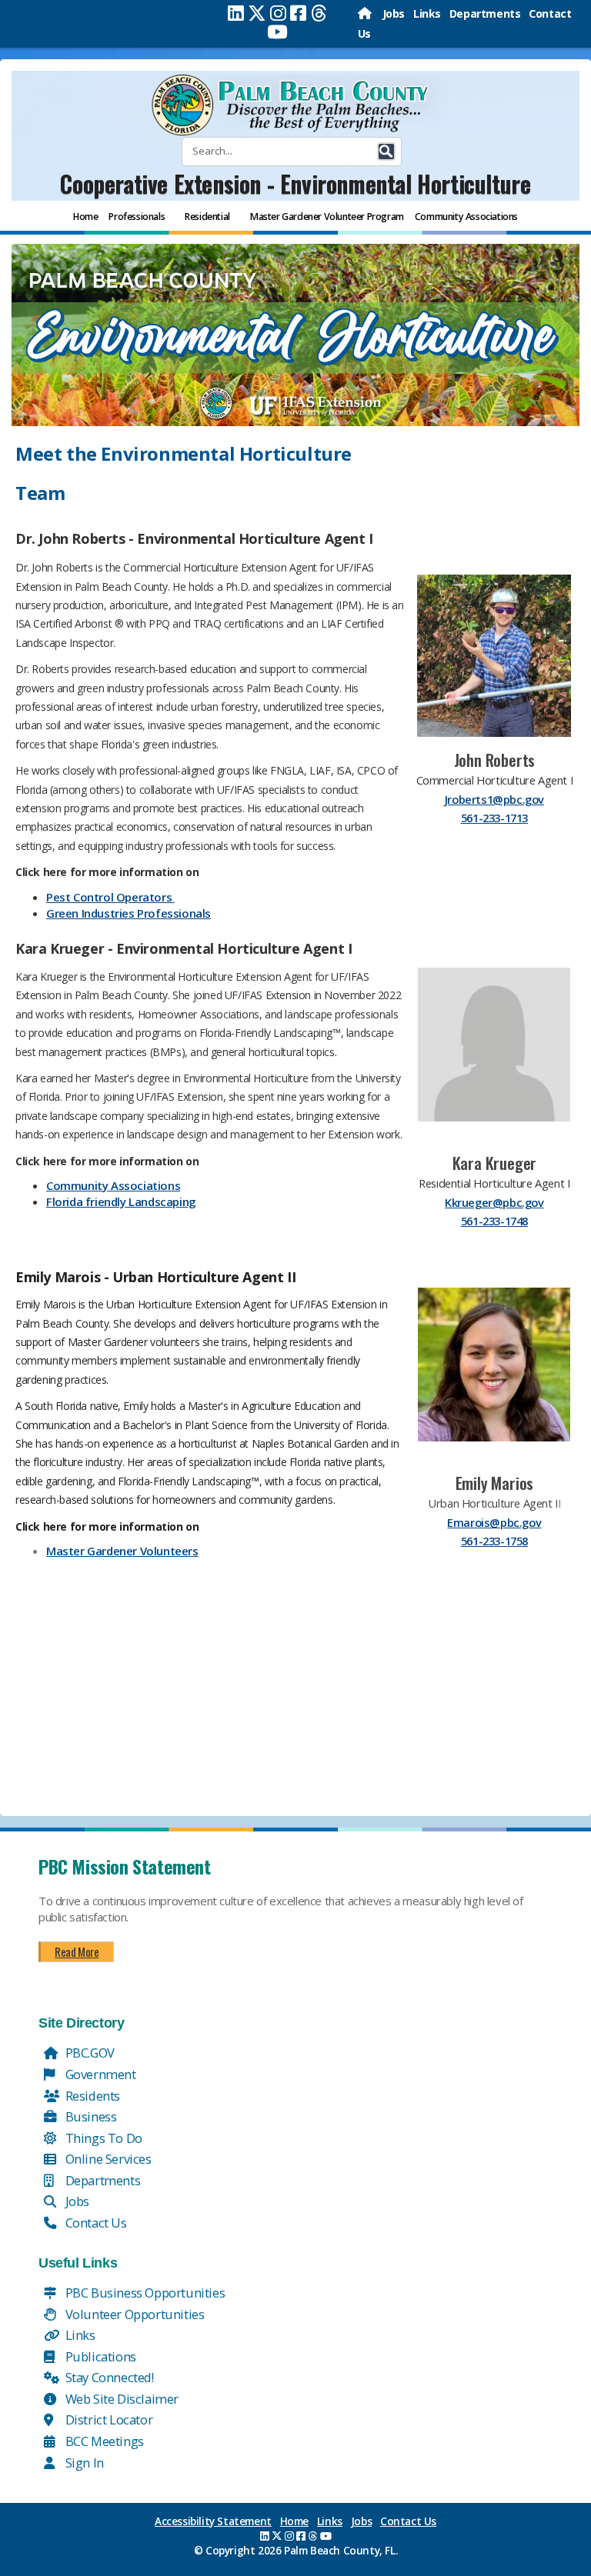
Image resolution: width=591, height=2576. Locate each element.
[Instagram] (278, 13)
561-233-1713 (494, 818)
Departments (485, 13)
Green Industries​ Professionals (129, 913)
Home (294, 2521)
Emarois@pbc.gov (494, 1522)
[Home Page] (366, 13)
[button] (386, 152)
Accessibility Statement (213, 2521)
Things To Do (102, 2138)
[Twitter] (257, 13)
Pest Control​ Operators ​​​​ (110, 897)
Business (89, 2116)
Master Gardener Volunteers (122, 1551)
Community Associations (113, 1185)
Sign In (83, 2463)
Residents (91, 2096)
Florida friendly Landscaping (121, 1201)
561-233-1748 (494, 1221)
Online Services (107, 2159)
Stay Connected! (108, 2377)
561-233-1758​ (494, 1541)
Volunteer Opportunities (133, 2314)
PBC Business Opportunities (144, 2293)
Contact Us (95, 2223)
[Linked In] (236, 13)
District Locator (107, 2419)
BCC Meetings (103, 2441)
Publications (99, 2356)
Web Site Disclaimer (120, 2399)
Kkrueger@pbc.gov (494, 1202)
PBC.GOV (88, 2053)
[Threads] (319, 13)
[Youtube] (277, 32)
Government (99, 2074)
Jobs (394, 13)
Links (427, 13)
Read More (77, 1951)
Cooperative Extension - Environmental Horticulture (295, 183)
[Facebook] (298, 13)
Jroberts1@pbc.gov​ (494, 799)
